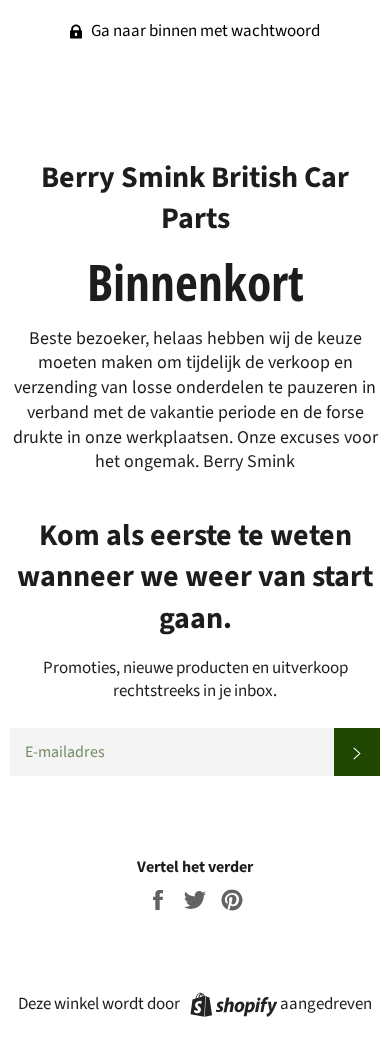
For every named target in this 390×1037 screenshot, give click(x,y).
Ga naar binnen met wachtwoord (204, 31)
